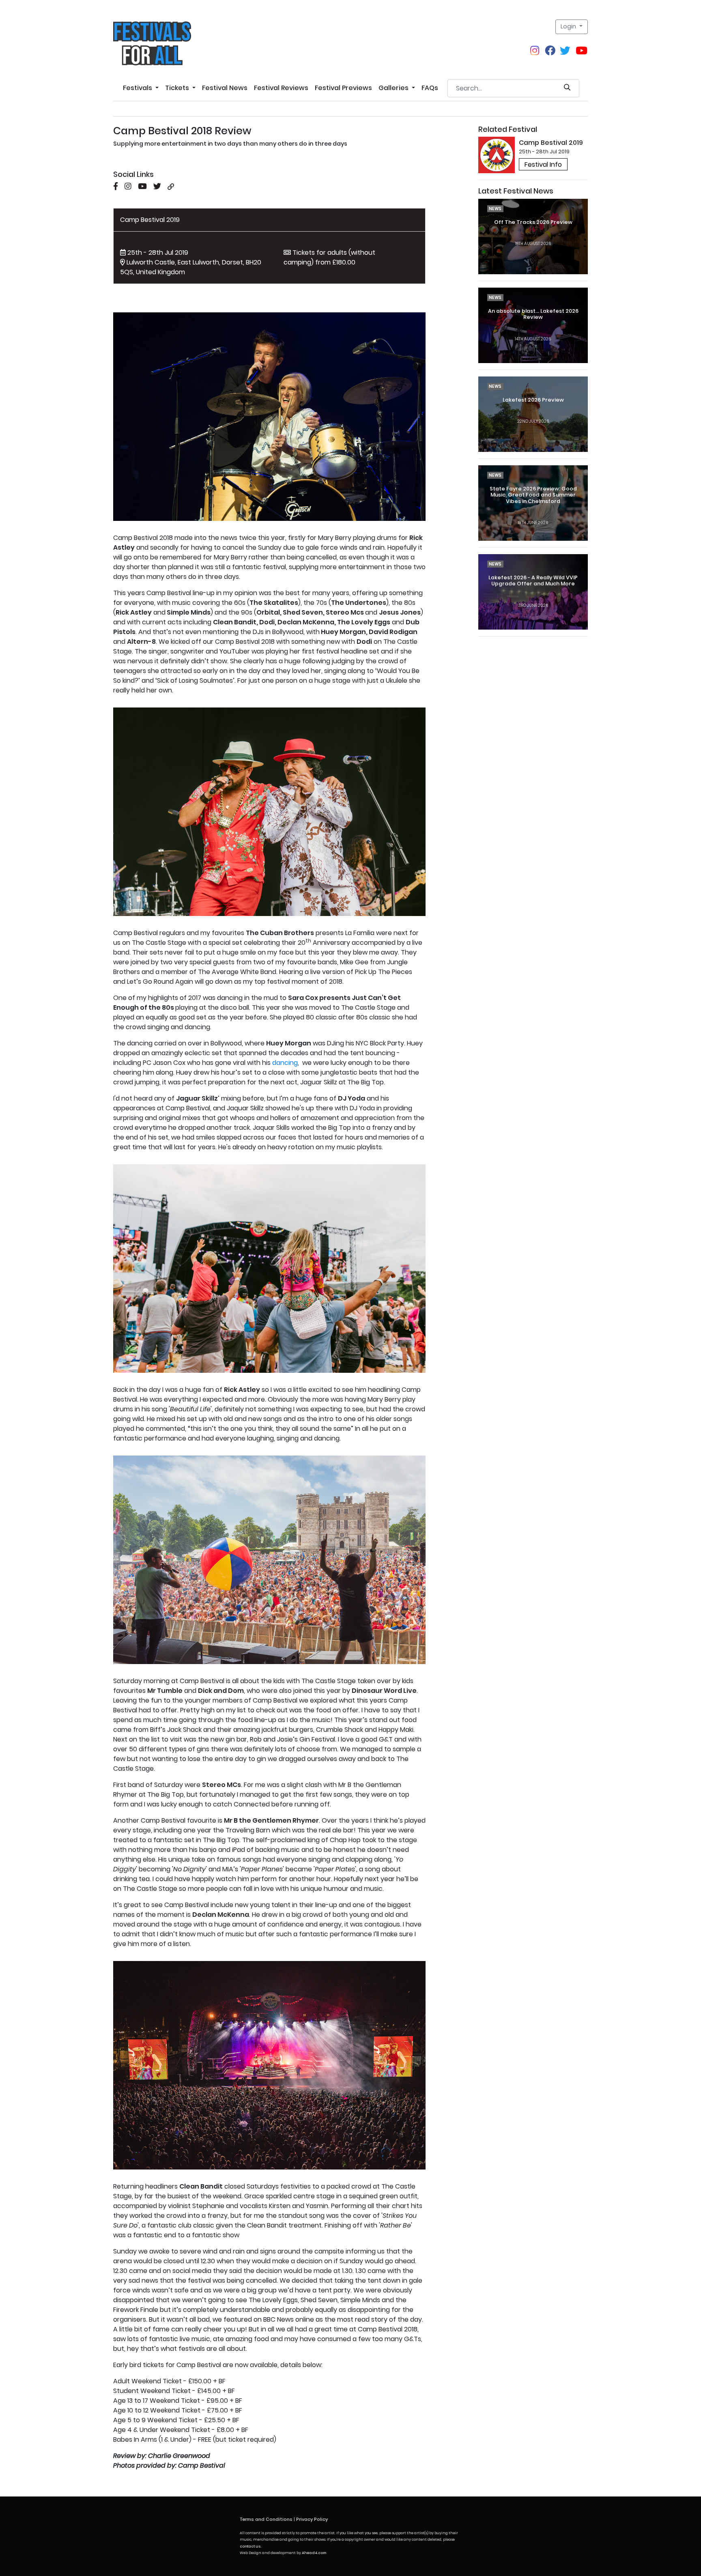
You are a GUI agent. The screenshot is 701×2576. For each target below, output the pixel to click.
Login (569, 26)
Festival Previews (343, 88)
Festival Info (543, 164)
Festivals (138, 88)
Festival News (225, 88)
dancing (285, 1063)
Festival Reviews (281, 88)
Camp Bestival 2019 (150, 220)
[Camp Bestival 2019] (497, 155)
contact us (250, 2546)
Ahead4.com (314, 2553)
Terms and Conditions (266, 2519)
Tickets (178, 88)
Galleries (394, 88)
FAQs (430, 88)
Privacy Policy (312, 2519)
